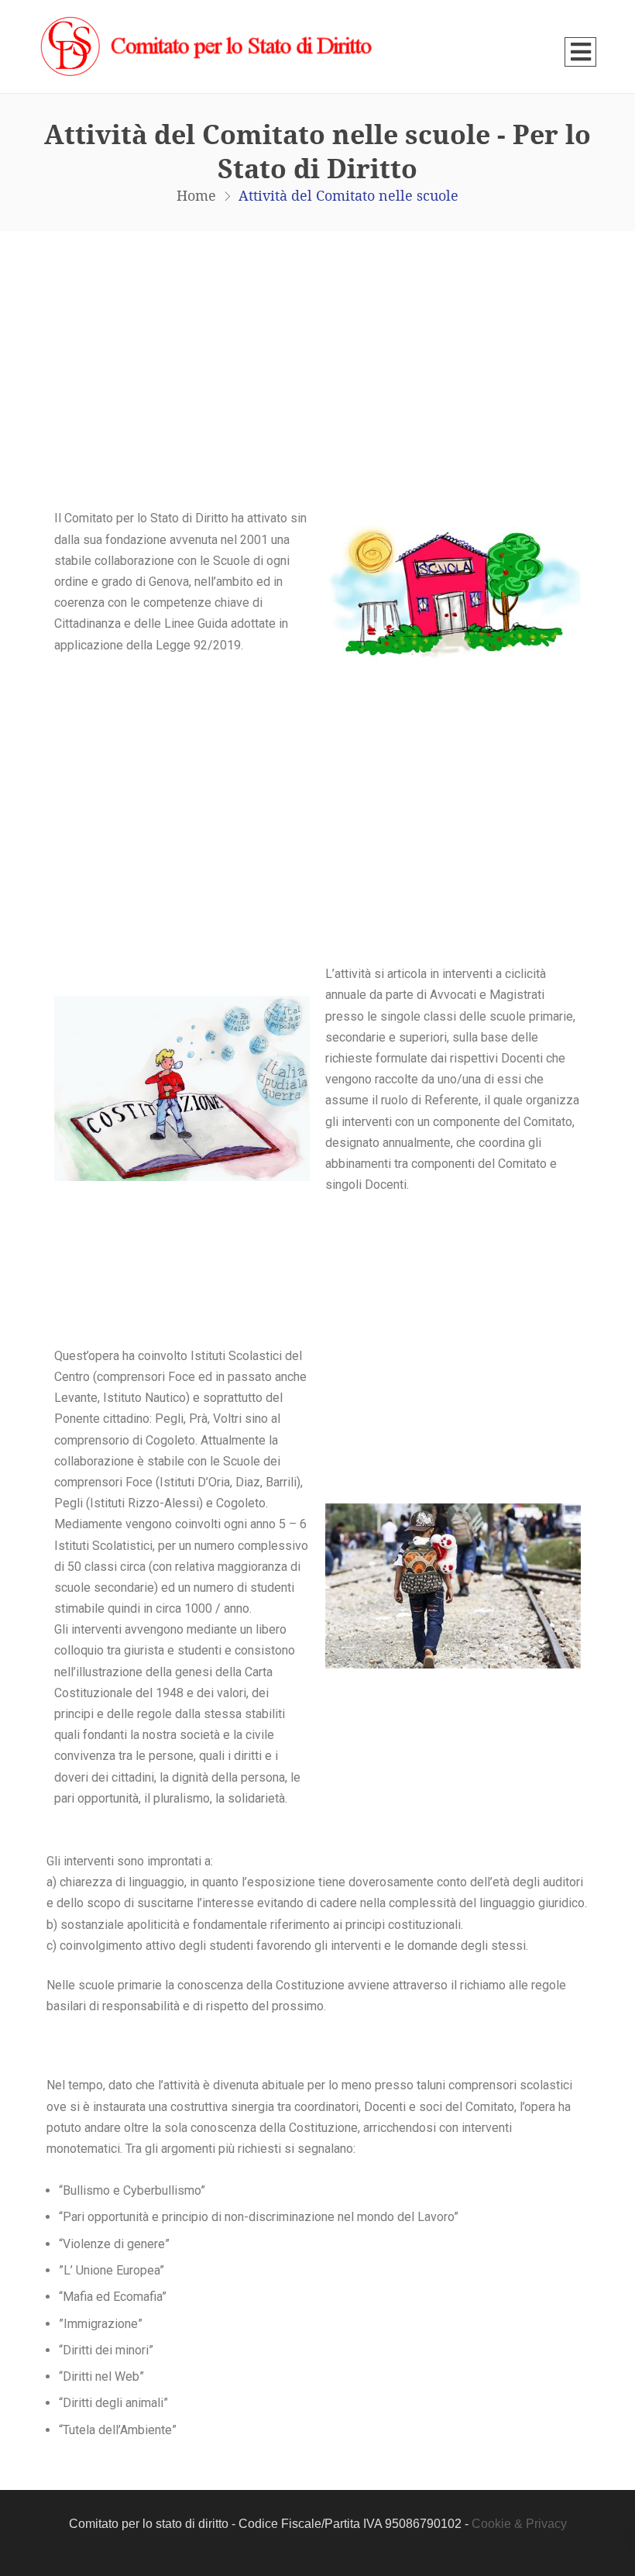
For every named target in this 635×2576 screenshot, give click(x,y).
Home (196, 195)
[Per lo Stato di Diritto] (209, 46)
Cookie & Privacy (519, 2524)
